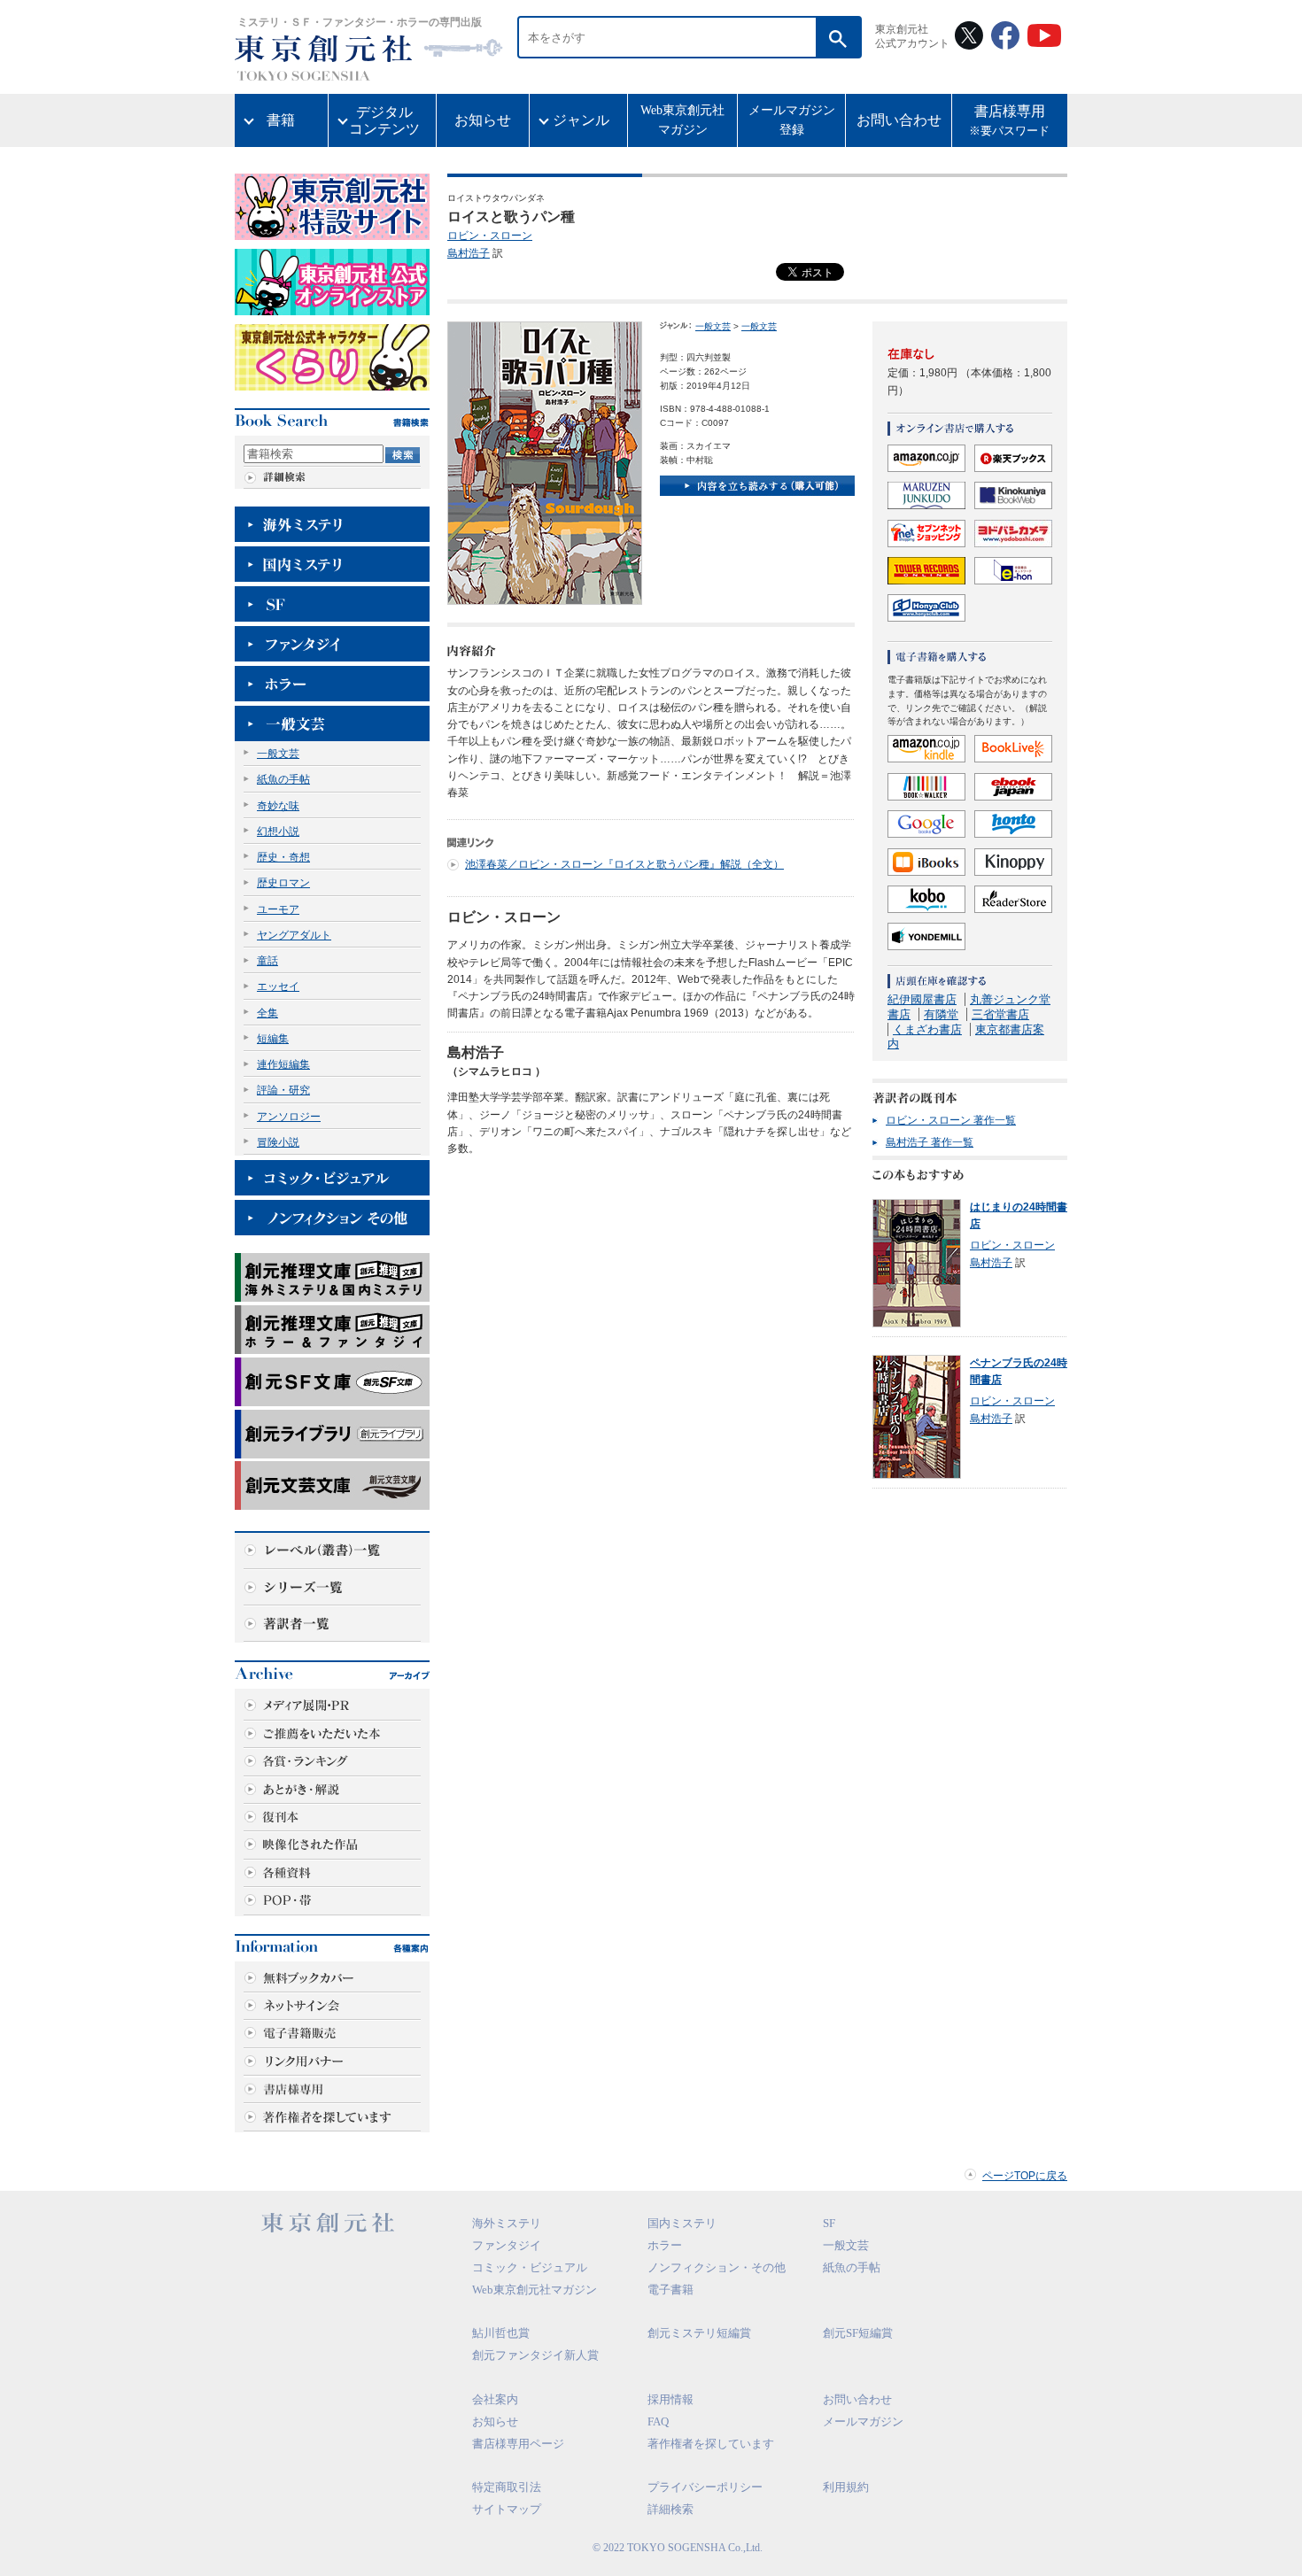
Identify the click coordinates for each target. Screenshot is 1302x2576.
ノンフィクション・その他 (717, 2267)
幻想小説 (278, 832)
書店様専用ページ (518, 2444)
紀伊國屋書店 (922, 999)
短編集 (273, 1039)
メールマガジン (863, 2421)
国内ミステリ (682, 2223)
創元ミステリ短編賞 (699, 2333)
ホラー (665, 2245)
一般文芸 (278, 754)
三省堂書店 (1000, 1014)
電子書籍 (670, 2290)
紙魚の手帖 (283, 779)
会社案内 (495, 2399)
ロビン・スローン (490, 236)
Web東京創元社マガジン (682, 120)
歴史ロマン (283, 883)
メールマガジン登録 (792, 120)
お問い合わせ (899, 120)
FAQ (658, 2421)
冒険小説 (278, 1142)
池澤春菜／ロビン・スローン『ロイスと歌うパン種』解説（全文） (624, 864)
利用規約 (846, 2487)
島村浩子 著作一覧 (930, 1142)
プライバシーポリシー (705, 2487)
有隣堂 (941, 1014)
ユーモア (278, 909)
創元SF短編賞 (858, 2333)
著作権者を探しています (711, 2444)
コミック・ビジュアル (530, 2267)
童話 (267, 961)
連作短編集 (283, 1064)
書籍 (281, 120)
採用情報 (670, 2399)
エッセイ (278, 986)
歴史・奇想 (283, 857)
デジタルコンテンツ (384, 120)
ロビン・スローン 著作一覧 (951, 1120)
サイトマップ (507, 2509)
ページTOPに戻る (1025, 2176)
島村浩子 (469, 253)
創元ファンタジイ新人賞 (535, 2355)
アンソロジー (289, 1117)
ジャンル (581, 120)
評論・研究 (283, 1090)
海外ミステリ (507, 2223)
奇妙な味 (278, 806)
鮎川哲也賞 (501, 2333)
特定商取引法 (507, 2487)
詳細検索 (670, 2509)
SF (829, 2223)
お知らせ (483, 120)
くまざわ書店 (927, 1029)
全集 (267, 1013)
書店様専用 (1009, 121)
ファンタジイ (507, 2245)
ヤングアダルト (294, 935)
